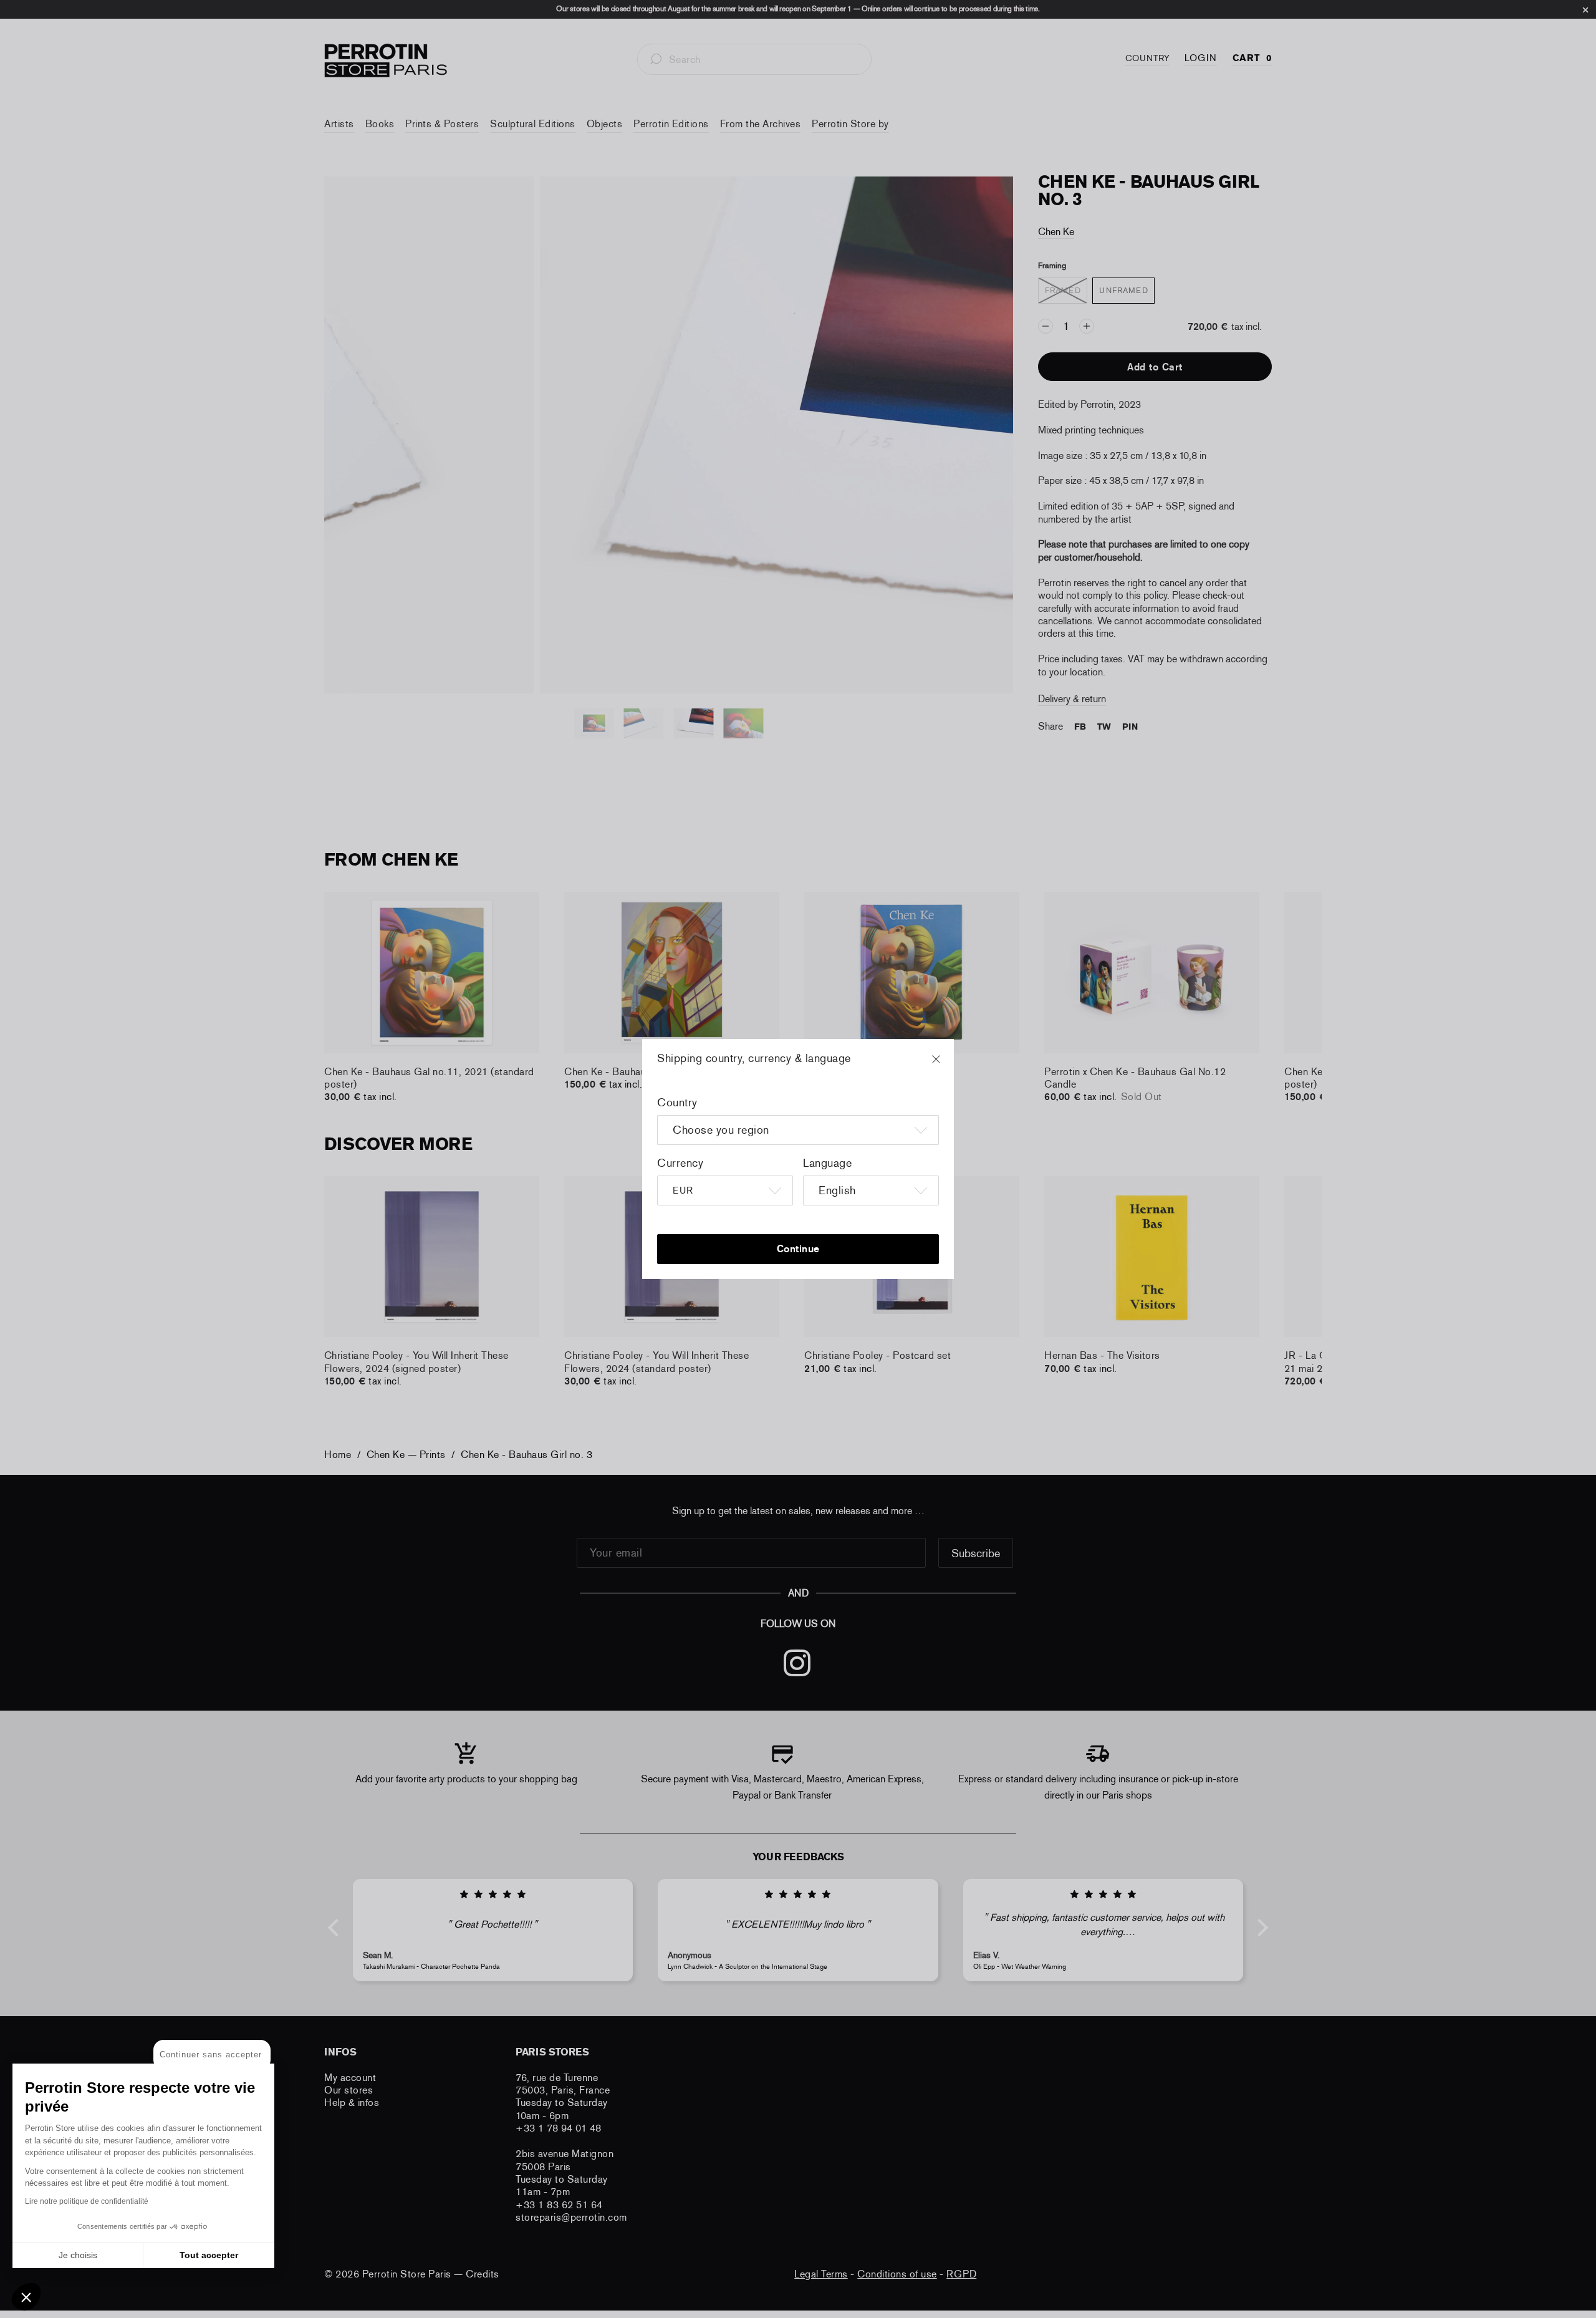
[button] (26, 2297)
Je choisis (78, 2255)
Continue (798, 1249)
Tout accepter (209, 2255)
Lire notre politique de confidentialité (87, 2201)
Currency (680, 1163)
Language (827, 1163)
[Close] (948, 1065)
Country (677, 1103)
